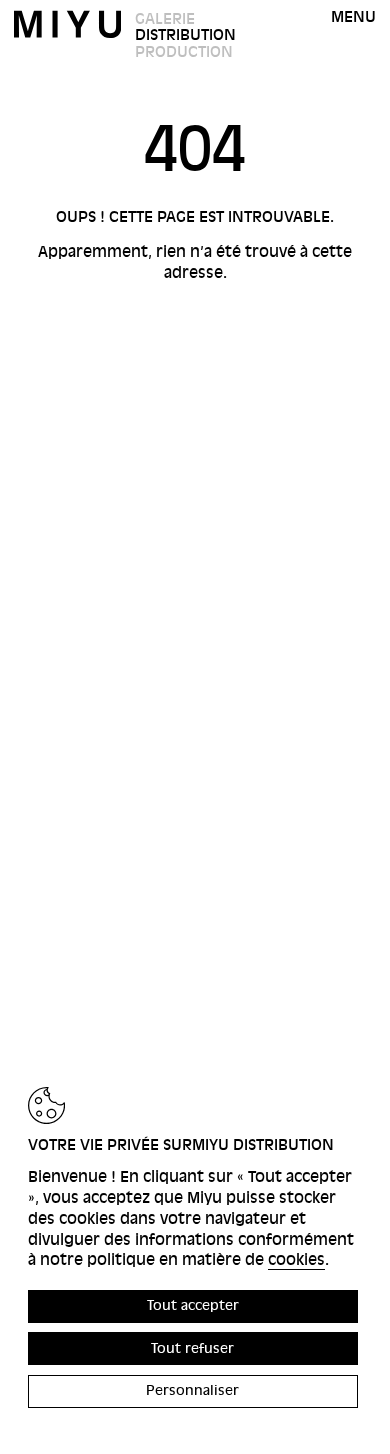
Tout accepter (193, 1305)
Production (184, 52)
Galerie (165, 19)
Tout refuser (192, 1348)
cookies (296, 1260)
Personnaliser (192, 1390)
